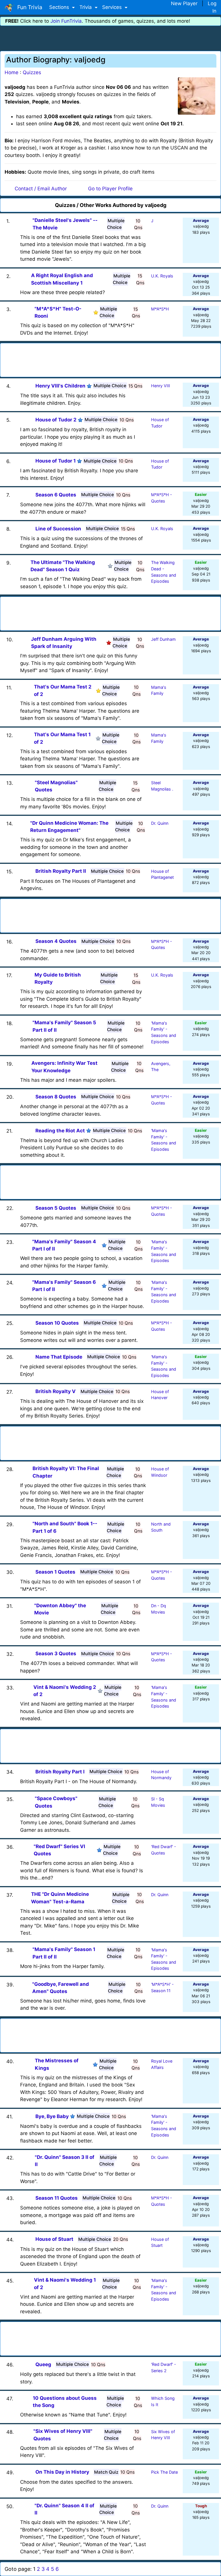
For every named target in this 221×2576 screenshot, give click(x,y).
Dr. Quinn (160, 823)
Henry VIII (161, 386)
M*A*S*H (160, 309)
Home (12, 72)
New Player (184, 3)
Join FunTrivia (66, 21)
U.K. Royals (162, 276)
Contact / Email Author (41, 189)
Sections (60, 7)
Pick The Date (164, 2472)
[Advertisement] (110, 37)
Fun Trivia (28, 7)
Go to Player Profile (110, 189)
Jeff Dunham (163, 639)
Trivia (86, 7)
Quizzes (32, 72)
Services (113, 7)
